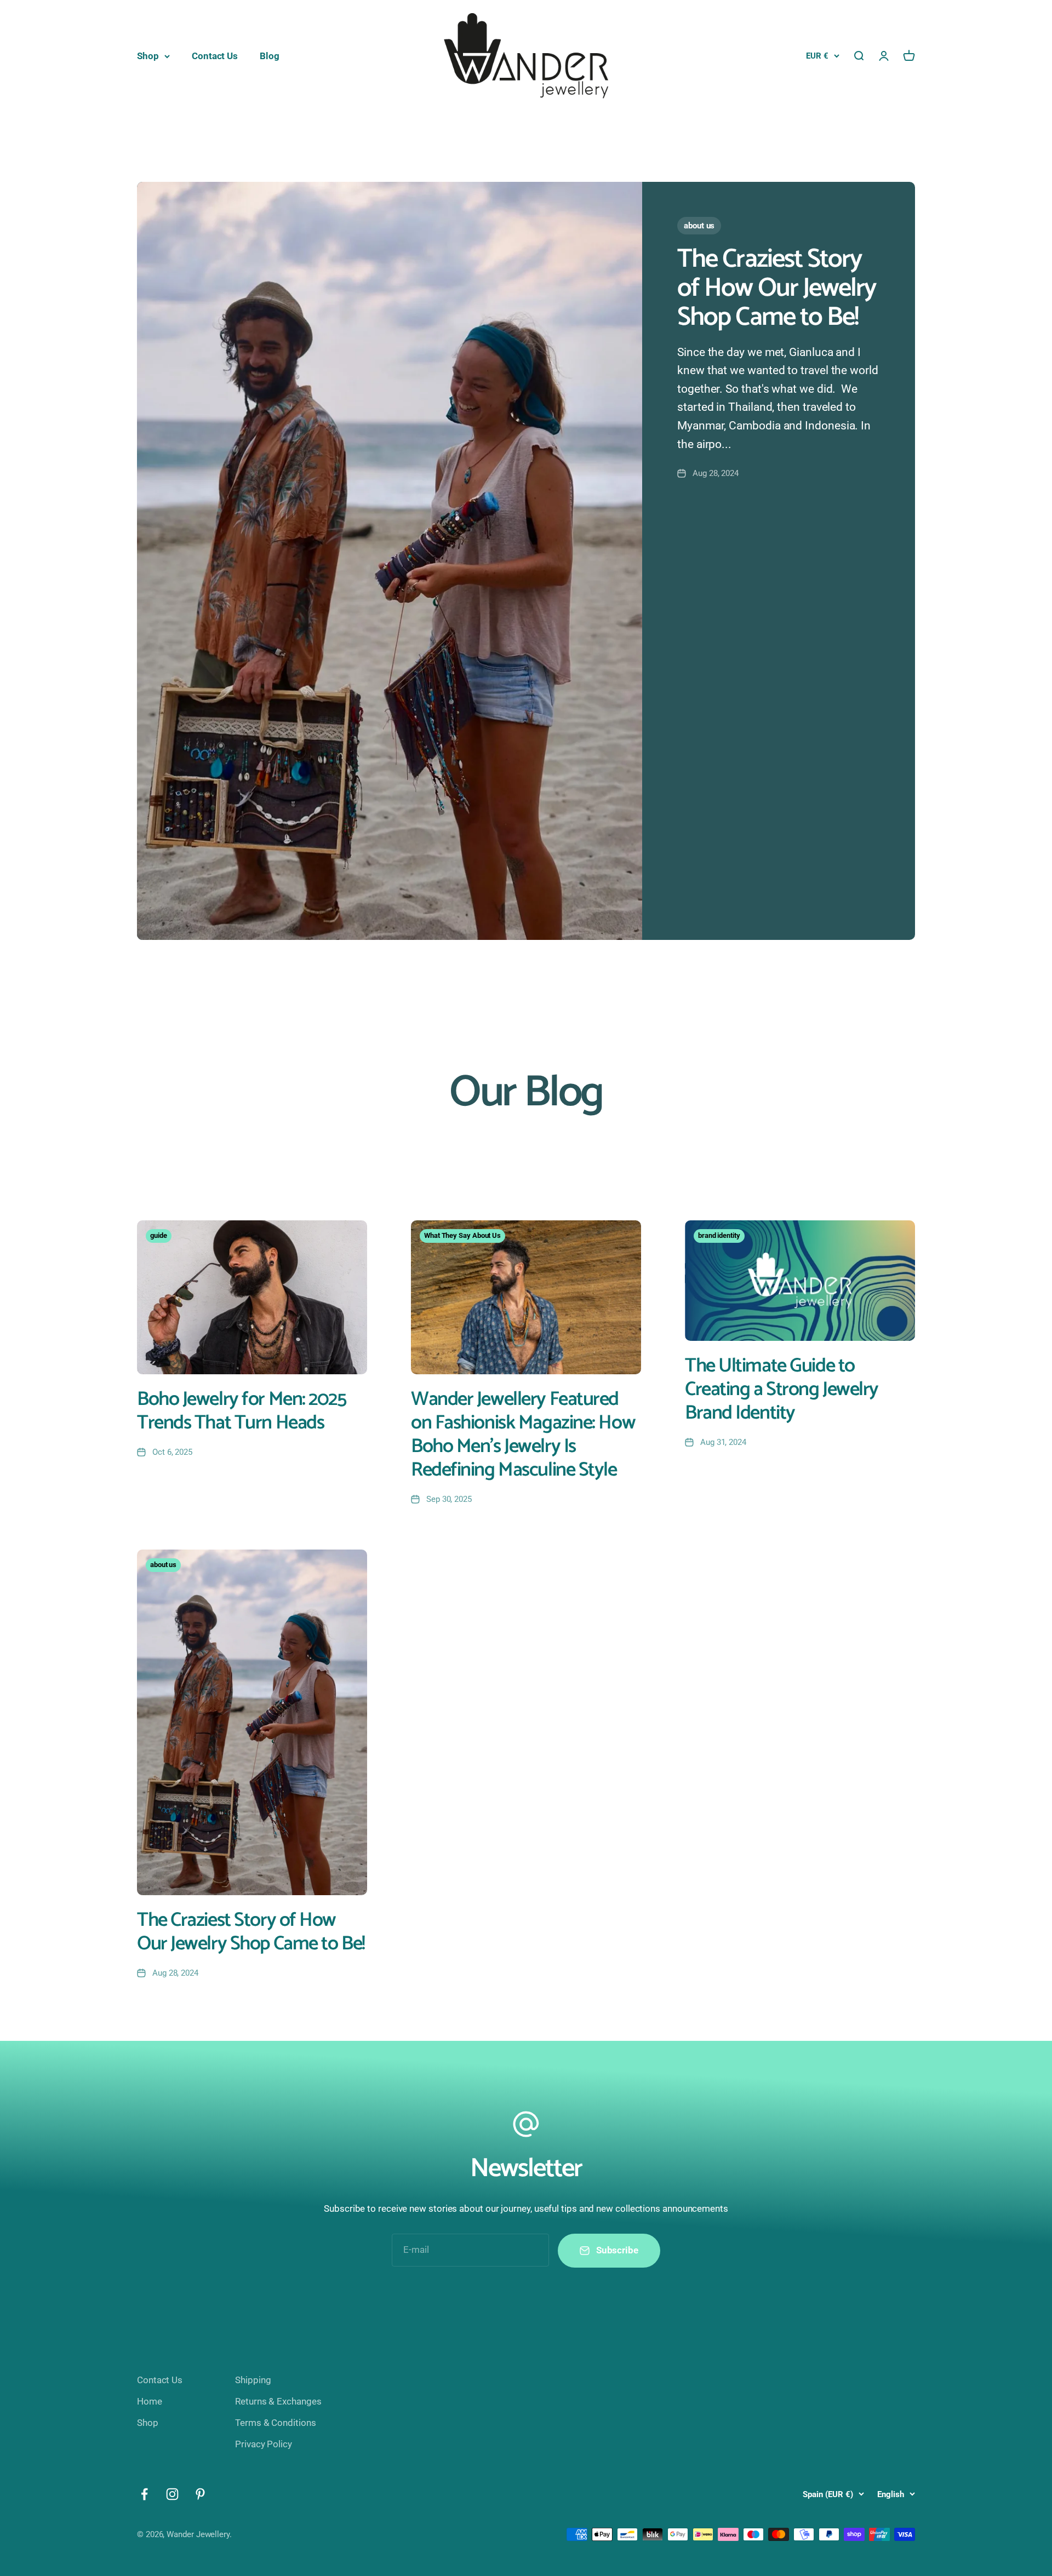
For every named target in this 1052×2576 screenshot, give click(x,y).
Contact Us (215, 56)
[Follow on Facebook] (144, 2494)
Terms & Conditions (275, 2423)
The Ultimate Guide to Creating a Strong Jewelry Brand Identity (782, 1389)
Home (150, 2401)
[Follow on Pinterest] (200, 2494)
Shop (148, 56)
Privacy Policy (264, 2444)
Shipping (253, 2380)
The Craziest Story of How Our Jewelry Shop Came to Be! (776, 288)
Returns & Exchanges (278, 2401)
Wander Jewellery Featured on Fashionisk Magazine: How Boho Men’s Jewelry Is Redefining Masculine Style (523, 1435)
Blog (270, 56)
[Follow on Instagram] (172, 2494)
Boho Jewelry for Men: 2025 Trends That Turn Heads (242, 1411)
